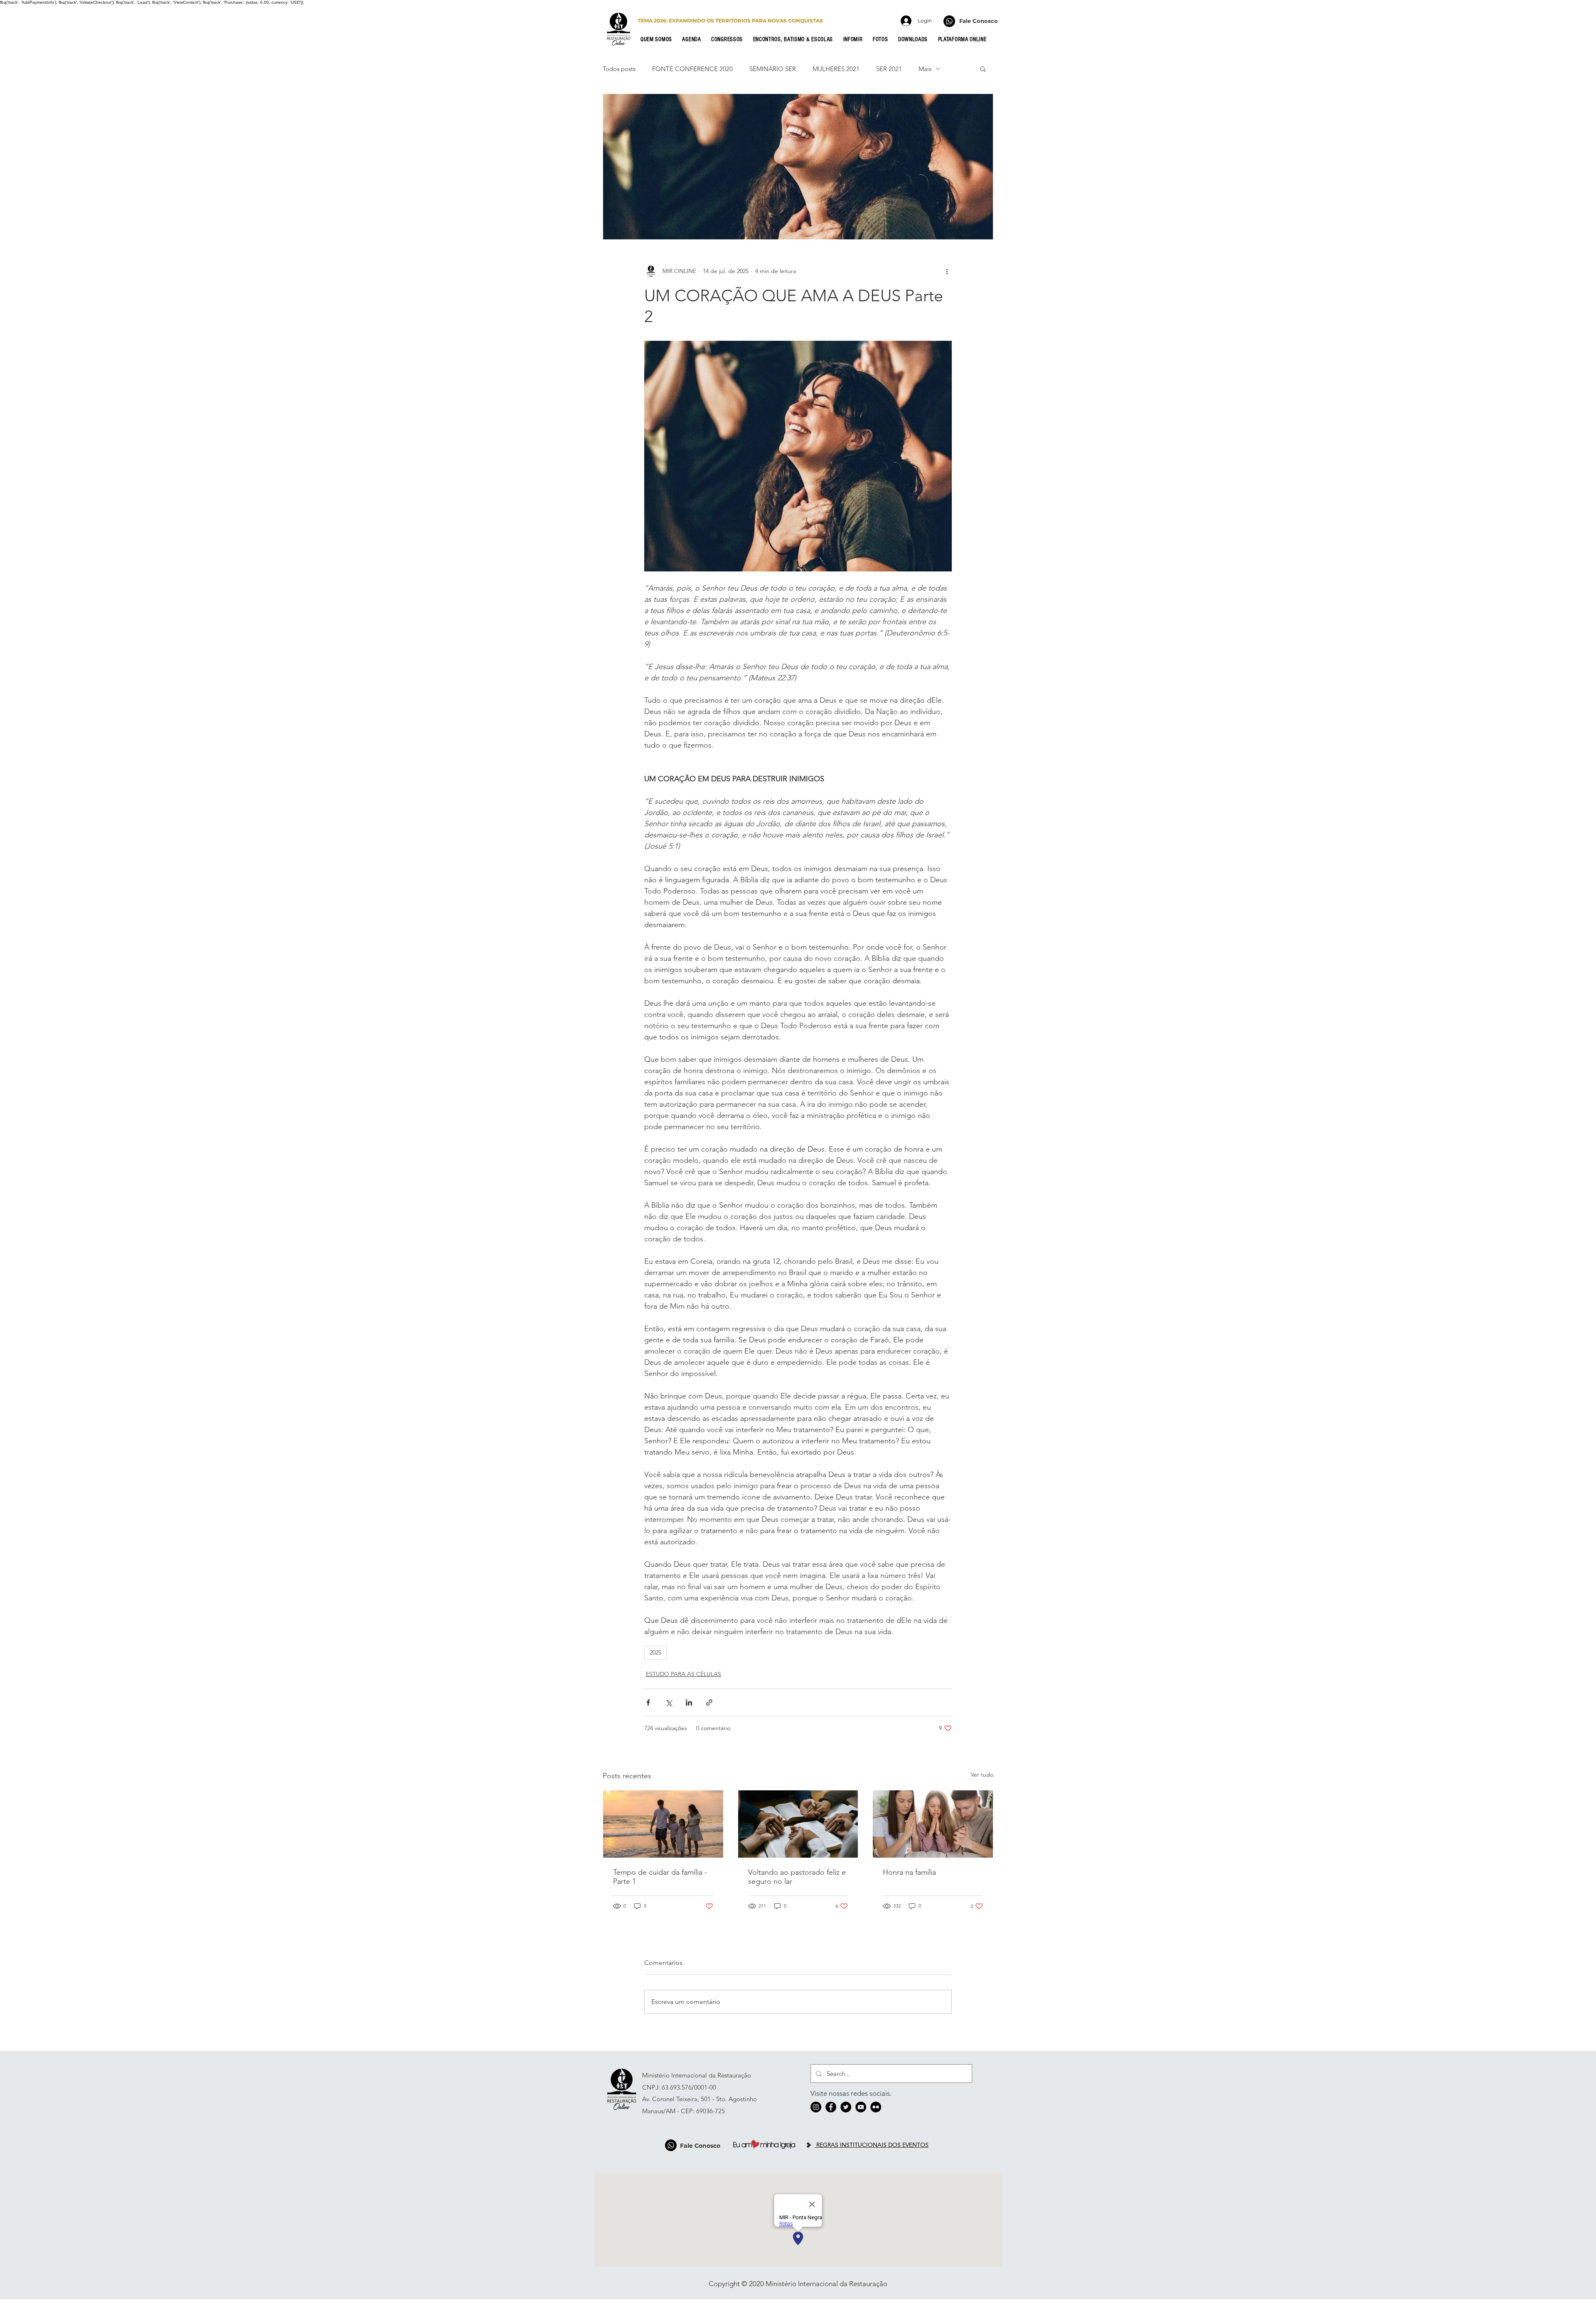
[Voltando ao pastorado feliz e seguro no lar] (798, 1824)
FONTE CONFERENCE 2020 (692, 69)
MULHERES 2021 (836, 69)
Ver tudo (982, 1775)
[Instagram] (816, 2107)
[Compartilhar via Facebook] (648, 1702)
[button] (659, 39)
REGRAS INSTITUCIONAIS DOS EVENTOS (872, 2145)
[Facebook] (831, 2107)
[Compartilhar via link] (709, 1702)
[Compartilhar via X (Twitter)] (669, 1702)
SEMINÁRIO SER (773, 69)
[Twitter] (846, 2107)
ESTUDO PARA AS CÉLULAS (683, 1674)
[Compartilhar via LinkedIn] (689, 1702)
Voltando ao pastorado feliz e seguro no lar (797, 1877)
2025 (655, 1652)
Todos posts (619, 69)
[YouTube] (861, 2107)
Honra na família (909, 1872)
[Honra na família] (933, 1824)
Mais (925, 69)
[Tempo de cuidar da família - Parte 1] (663, 1824)
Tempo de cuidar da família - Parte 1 (660, 1877)
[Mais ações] (947, 271)
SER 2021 (889, 69)
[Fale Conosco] (949, 21)
